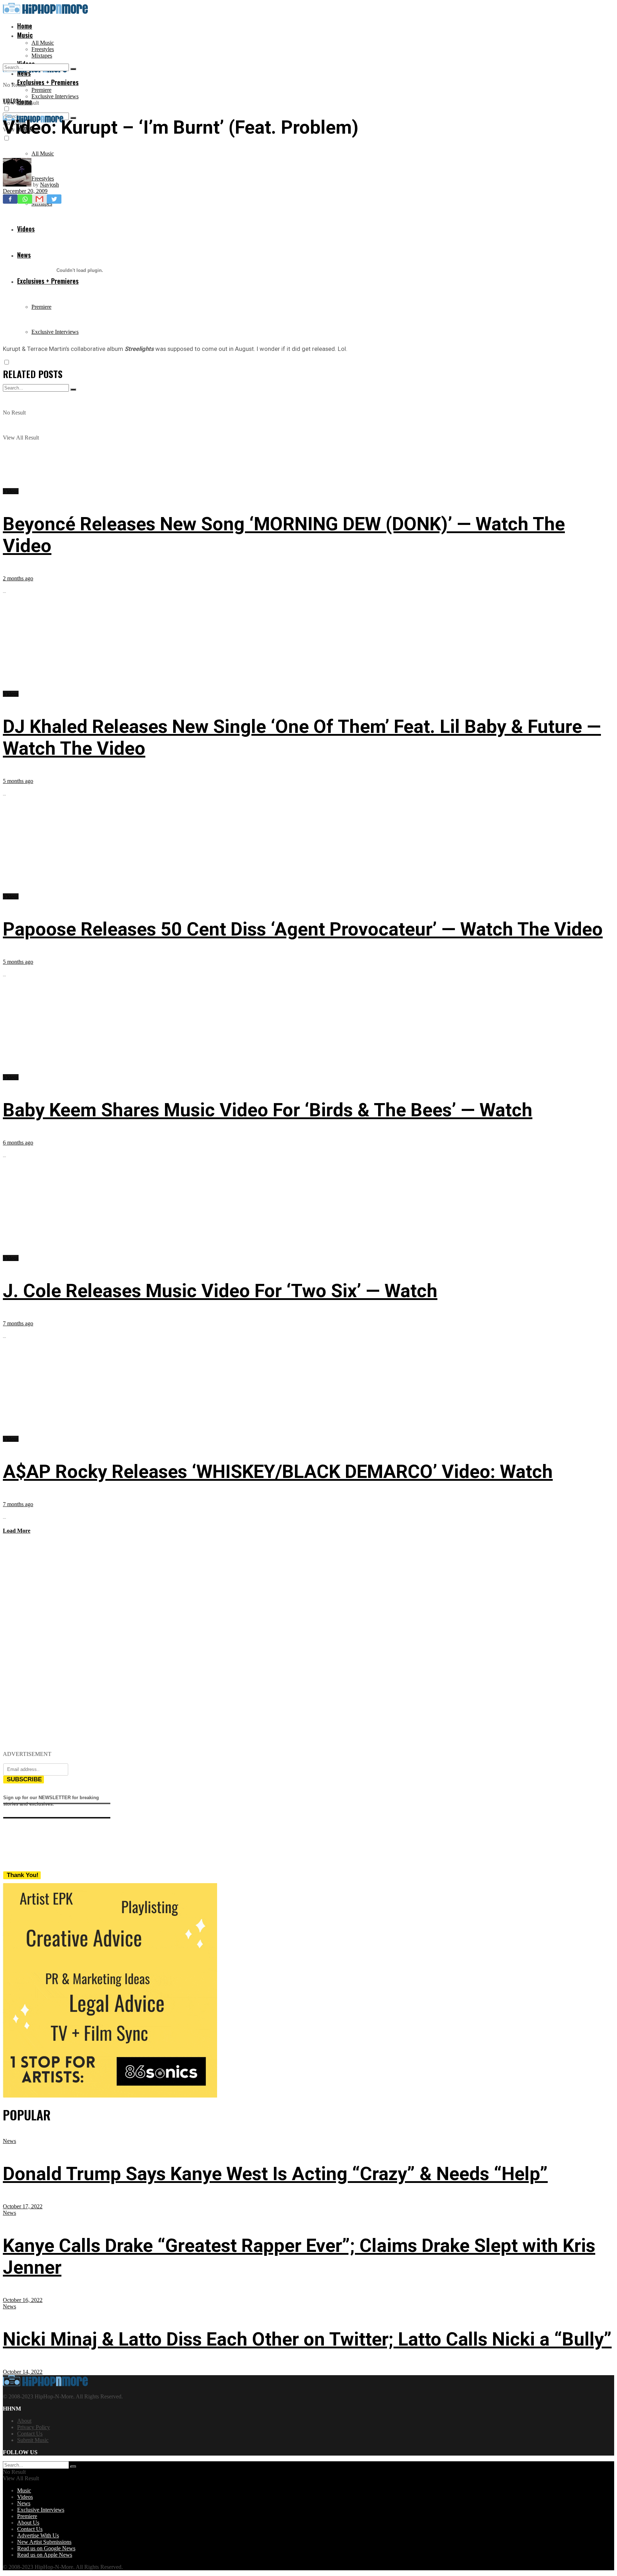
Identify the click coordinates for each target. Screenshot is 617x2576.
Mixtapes (42, 56)
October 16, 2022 (23, 2300)
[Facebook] (10, 199)
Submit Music (33, 2440)
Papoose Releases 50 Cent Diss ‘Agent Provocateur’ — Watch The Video (303, 929)
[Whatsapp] (25, 199)
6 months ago (18, 1143)
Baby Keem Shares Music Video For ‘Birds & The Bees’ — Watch (268, 1110)
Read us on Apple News (45, 2555)
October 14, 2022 (23, 2372)
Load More (17, 1531)
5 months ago (18, 781)
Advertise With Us (38, 2535)
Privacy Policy (34, 2427)
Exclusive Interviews (55, 96)
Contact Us (30, 2434)
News (9, 2141)
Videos (11, 100)
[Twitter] (54, 199)
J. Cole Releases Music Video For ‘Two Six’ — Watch (220, 1291)
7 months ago (18, 1323)
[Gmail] (39, 199)
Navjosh (49, 185)
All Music (43, 43)
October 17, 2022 (23, 2206)
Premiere (41, 90)
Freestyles (43, 49)
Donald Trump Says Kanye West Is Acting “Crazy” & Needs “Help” (275, 2174)
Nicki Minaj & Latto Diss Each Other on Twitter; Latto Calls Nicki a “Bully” (307, 2339)
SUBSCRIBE (24, 1779)
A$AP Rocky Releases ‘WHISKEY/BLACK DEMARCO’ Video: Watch (278, 1472)
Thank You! (23, 1875)
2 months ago (18, 578)
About (24, 2421)
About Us (28, 2523)
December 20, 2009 (25, 191)
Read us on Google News (46, 2548)
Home (25, 26)
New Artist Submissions (44, 2542)
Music (25, 35)
